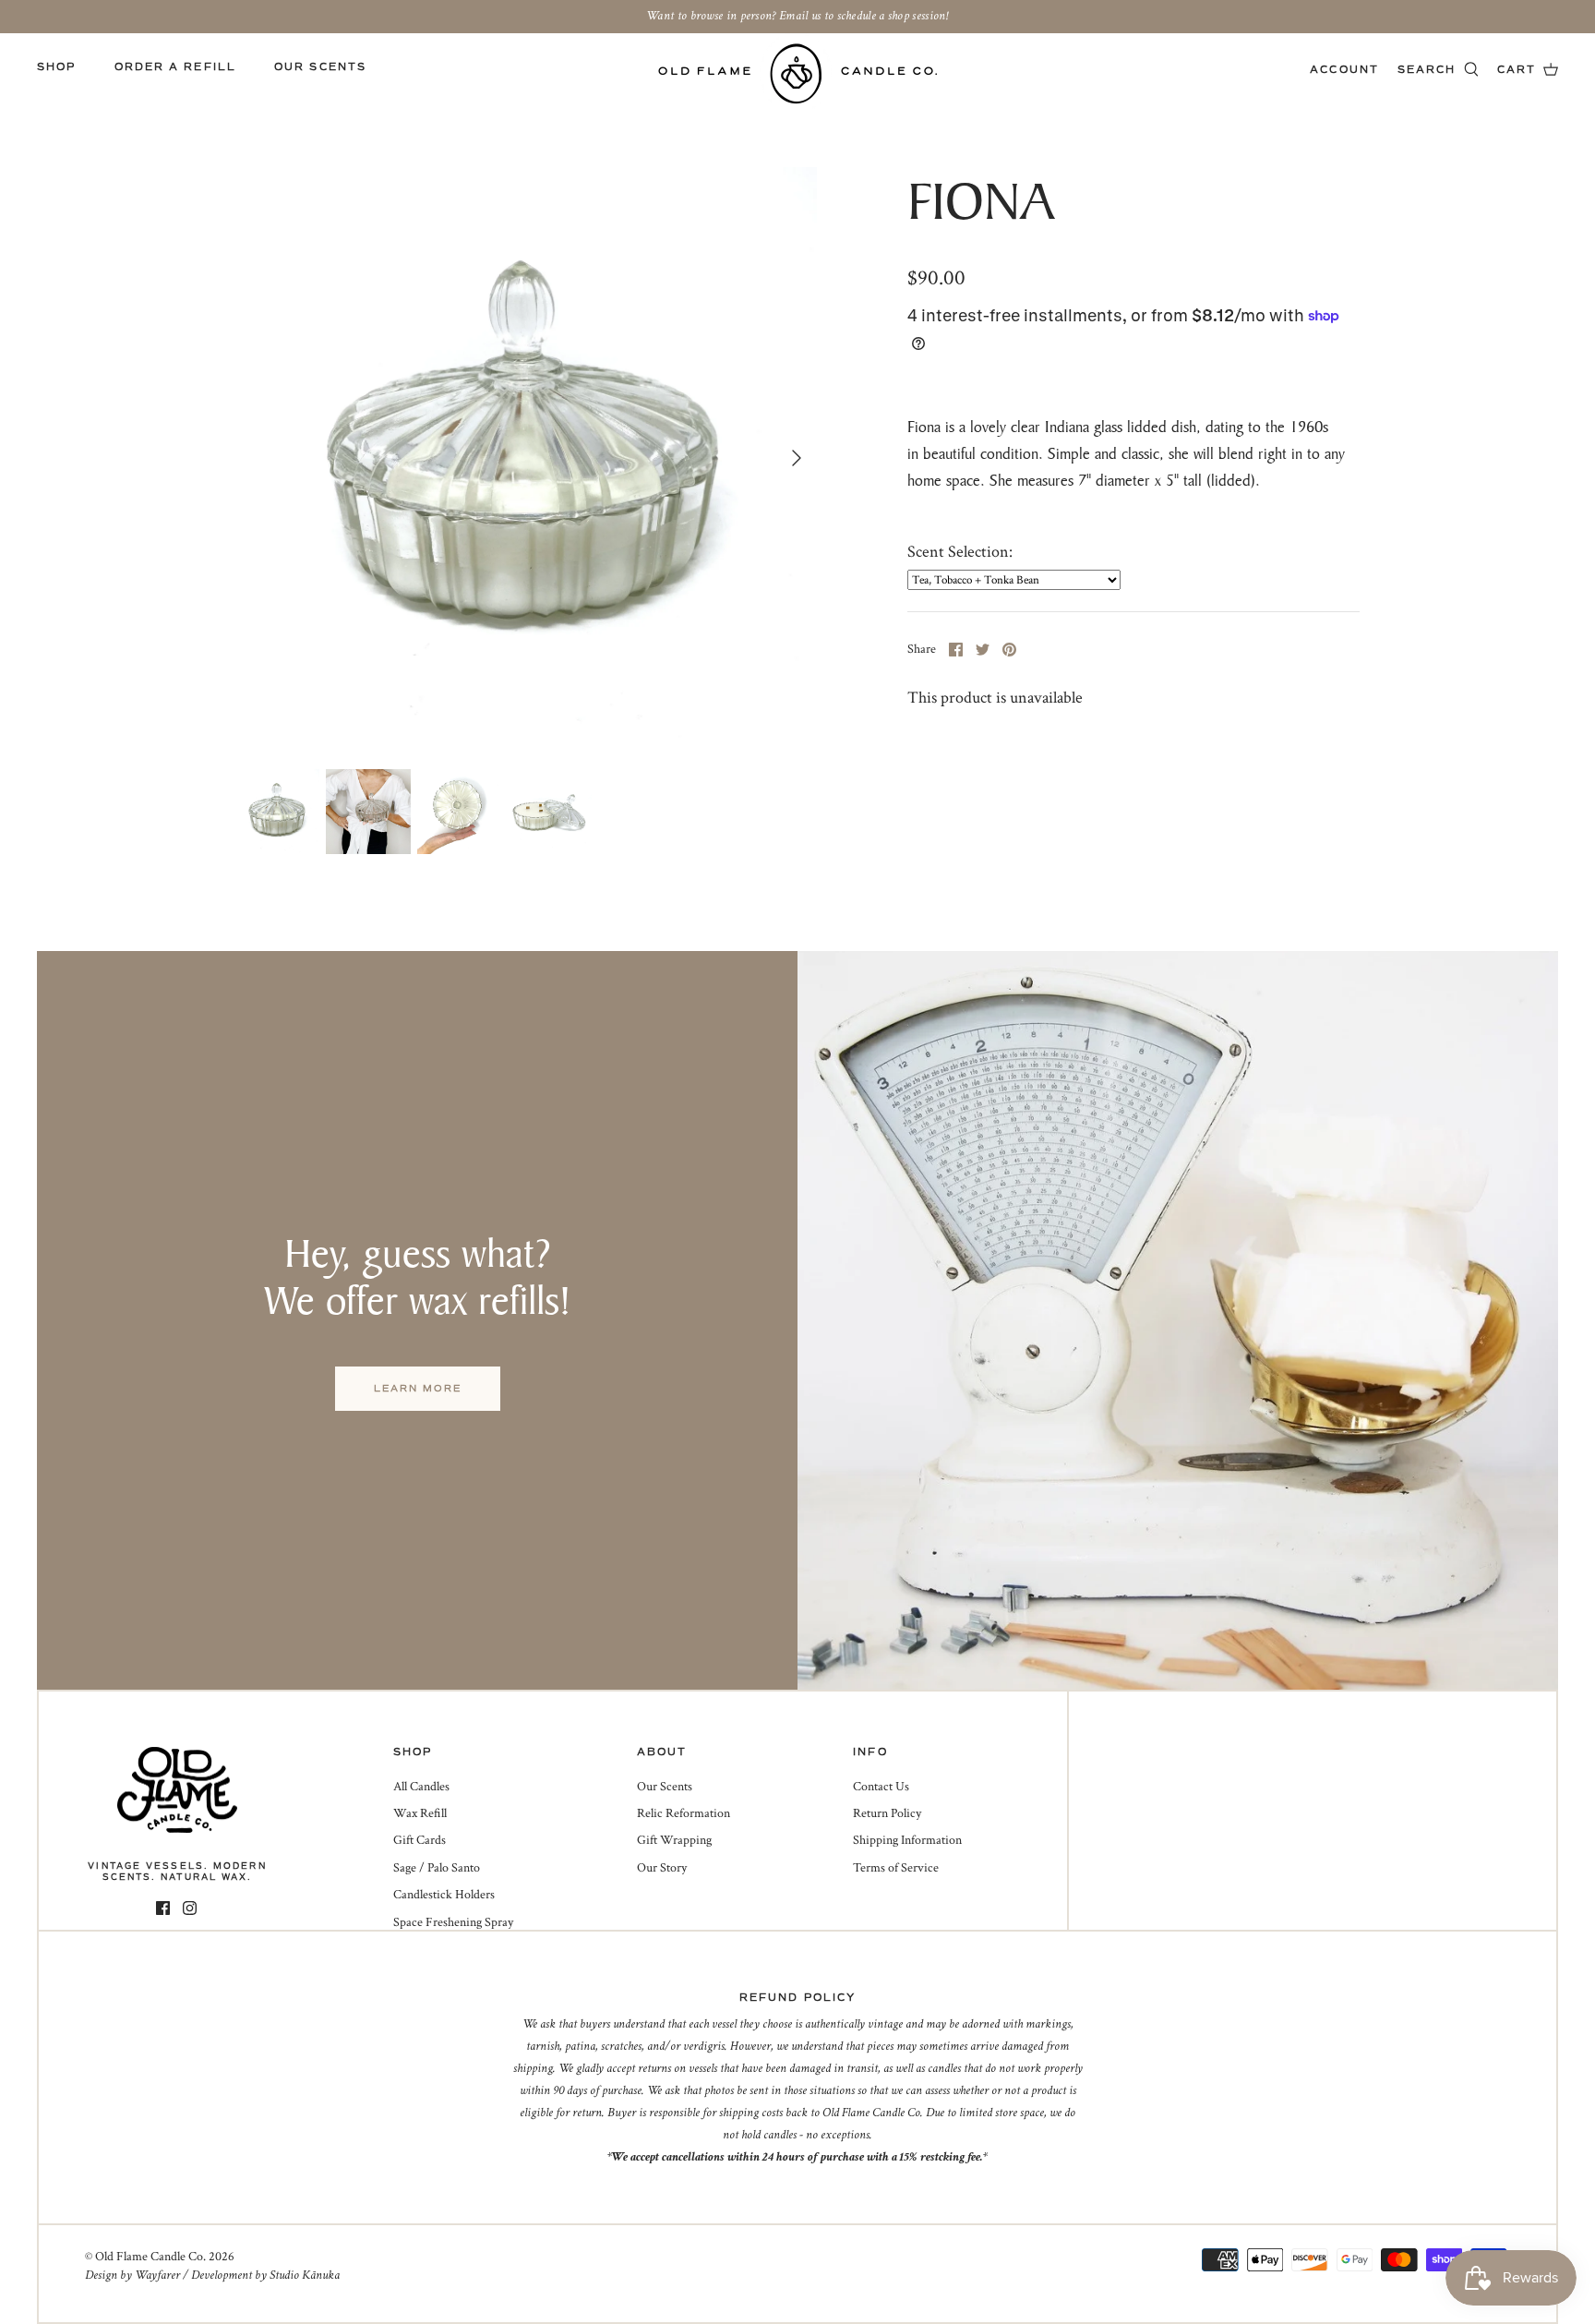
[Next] (797, 458)
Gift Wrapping (674, 1840)
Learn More (418, 1388)
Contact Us (881, 1787)
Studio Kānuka (305, 2275)
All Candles (421, 1787)
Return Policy (887, 1813)
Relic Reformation (684, 1813)
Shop (56, 67)
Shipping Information (907, 1840)
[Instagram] (190, 1908)
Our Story (662, 1868)
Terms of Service (896, 1868)
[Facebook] (163, 1908)
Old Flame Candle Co (149, 2257)
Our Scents (320, 67)
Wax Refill (420, 1813)
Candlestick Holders (444, 1895)
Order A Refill (175, 67)
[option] (526, 458)
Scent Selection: (960, 552)
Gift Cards (420, 1840)
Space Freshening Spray (453, 1922)
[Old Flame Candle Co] (798, 73)
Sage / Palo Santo (437, 1868)
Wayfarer (157, 2275)
